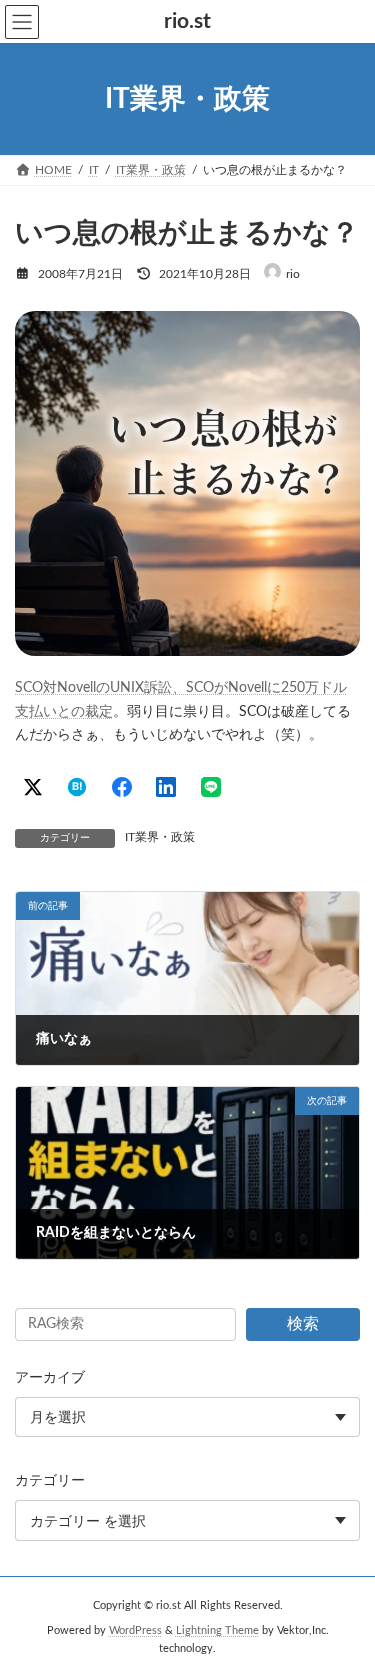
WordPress (135, 1631)
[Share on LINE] (211, 787)
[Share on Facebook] (122, 787)
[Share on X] (33, 787)
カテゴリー (50, 1481)
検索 (303, 1324)
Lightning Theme (217, 1631)
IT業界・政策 (160, 837)
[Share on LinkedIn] (166, 787)
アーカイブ (50, 1378)
